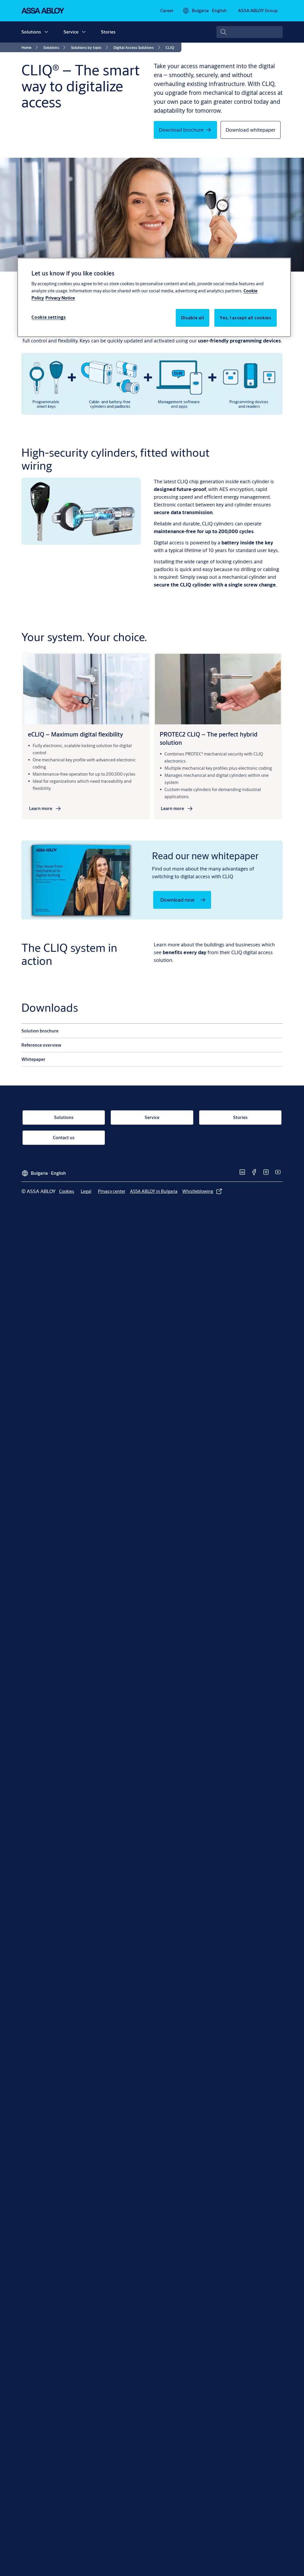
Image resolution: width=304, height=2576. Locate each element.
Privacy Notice (60, 298)
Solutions (31, 32)
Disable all (193, 318)
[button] (46, 32)
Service (71, 32)
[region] (154, 297)
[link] (167, 11)
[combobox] (250, 32)
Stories (108, 32)
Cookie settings (49, 317)
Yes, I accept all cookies (246, 318)
